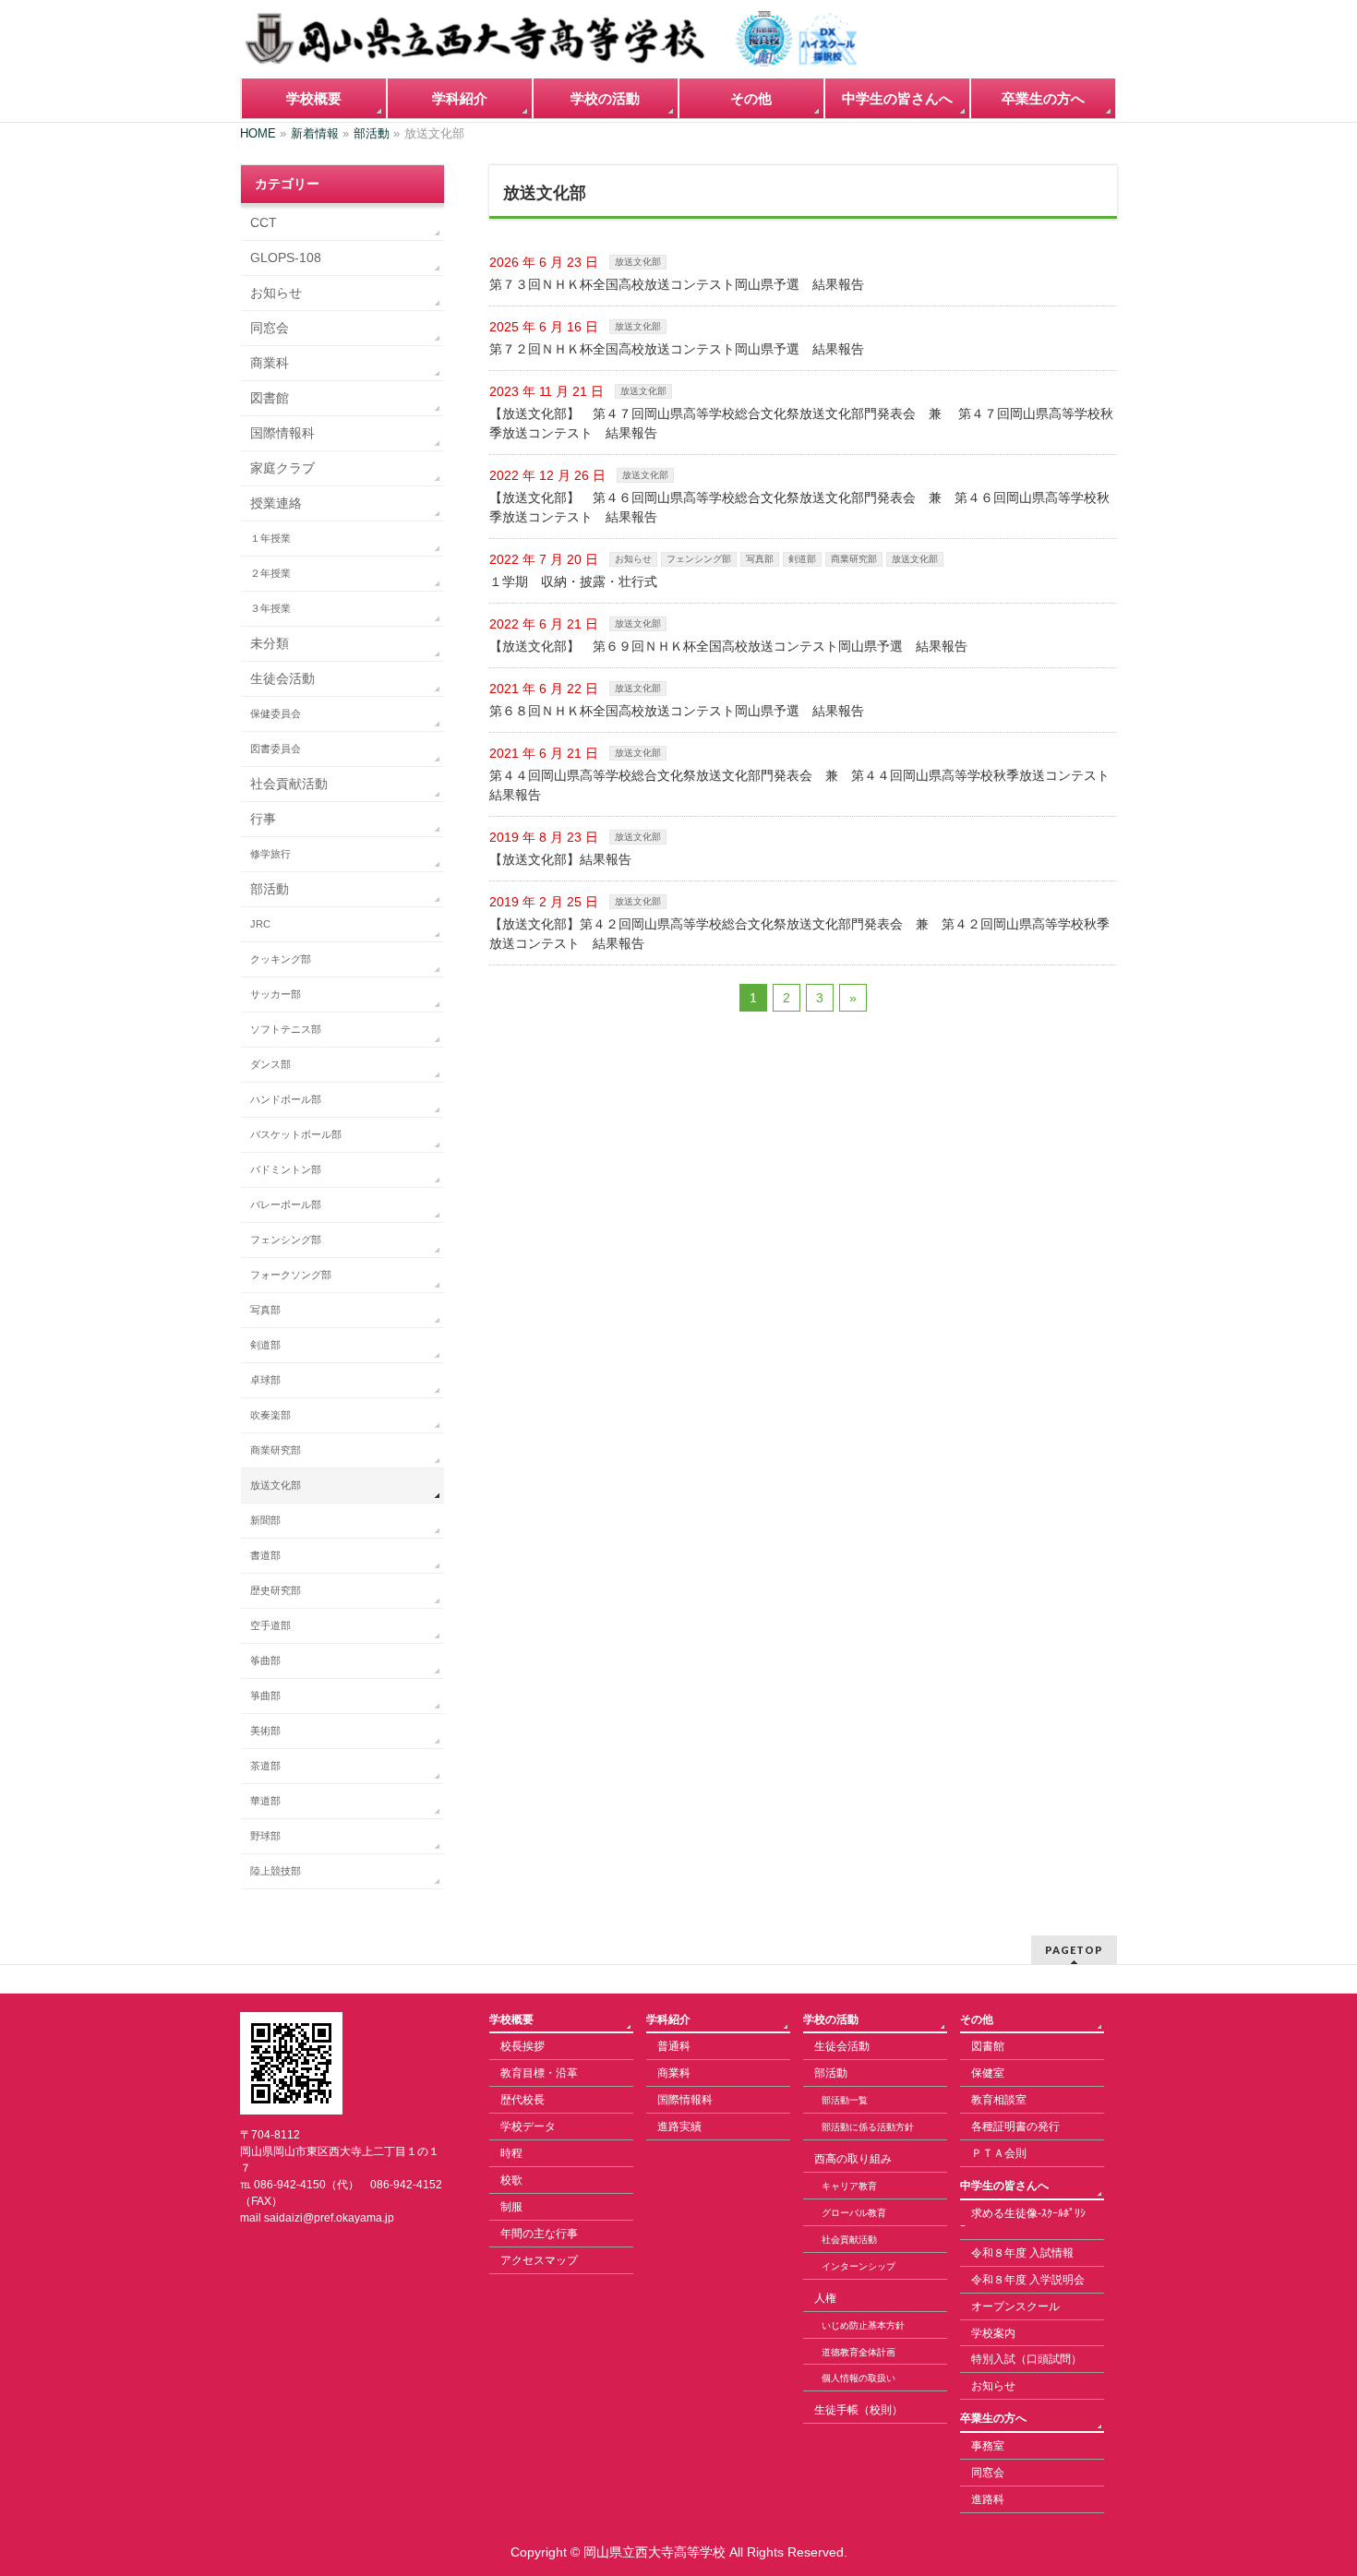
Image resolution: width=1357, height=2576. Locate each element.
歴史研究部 (276, 1590)
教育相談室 (999, 2100)
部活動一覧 (845, 2100)
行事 (263, 819)
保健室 (988, 2073)
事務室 (988, 2446)
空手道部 (270, 1625)
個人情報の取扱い (859, 2378)
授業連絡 (276, 503)
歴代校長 (522, 2100)
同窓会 (270, 328)
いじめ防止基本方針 (863, 2325)
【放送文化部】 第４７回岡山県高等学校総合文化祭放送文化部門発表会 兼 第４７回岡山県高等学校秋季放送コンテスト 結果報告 (801, 423)
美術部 (265, 1731)
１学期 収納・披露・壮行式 (573, 581)
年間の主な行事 (539, 2234)
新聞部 (265, 1520)
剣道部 (802, 559)
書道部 (265, 1555)
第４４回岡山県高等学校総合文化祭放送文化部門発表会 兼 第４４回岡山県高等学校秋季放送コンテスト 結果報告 (803, 785)
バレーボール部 (286, 1204)
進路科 (988, 2499)
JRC (260, 924)
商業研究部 (854, 559)
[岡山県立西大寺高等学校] (548, 46)
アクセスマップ (539, 2260)
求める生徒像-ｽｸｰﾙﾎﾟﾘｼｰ (1023, 2220)
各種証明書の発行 (1015, 2127)
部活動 (270, 889)
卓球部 (265, 1380)
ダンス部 (270, 1064)
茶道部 (265, 1766)
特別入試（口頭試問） (1027, 2359)
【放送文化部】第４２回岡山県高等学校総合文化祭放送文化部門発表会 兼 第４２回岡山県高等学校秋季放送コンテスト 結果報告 (799, 934)
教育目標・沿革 (539, 2073)
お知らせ (633, 559)
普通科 (674, 2046)
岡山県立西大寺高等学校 (654, 2552)
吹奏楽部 (270, 1415)
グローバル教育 (854, 2213)
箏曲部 (265, 1695)
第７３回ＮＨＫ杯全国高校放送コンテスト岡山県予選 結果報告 (677, 284)
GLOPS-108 (286, 258)
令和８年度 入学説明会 (1028, 2280)
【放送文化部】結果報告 (560, 859)
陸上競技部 (276, 1871)
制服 (511, 2207)
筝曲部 (265, 1660)
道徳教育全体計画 (859, 2352)
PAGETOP (1074, 1950)
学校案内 (993, 2333)
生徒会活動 (282, 678)
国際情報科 (282, 433)
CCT (264, 222)
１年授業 (270, 538)
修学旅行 (270, 854)
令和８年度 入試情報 (1022, 2253)
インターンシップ (859, 2266)
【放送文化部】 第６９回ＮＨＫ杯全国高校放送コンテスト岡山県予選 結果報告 (728, 646)
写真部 (760, 559)
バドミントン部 (286, 1169)
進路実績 (679, 2127)
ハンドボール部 (286, 1099)
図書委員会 (276, 749)
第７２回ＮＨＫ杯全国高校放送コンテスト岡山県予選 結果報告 (677, 349)
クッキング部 (281, 959)
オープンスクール (1015, 2306)
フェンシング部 (699, 559)
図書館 (270, 398)
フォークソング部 (291, 1275)
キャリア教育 (849, 2186)
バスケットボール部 (296, 1134)
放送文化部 (638, 262)
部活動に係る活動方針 (868, 2127)
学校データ (528, 2127)
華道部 (265, 1801)
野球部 (265, 1836)
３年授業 (270, 608)
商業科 (270, 363)
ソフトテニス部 (286, 1029)
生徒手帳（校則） (859, 2410)
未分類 (270, 643)
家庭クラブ (282, 468)
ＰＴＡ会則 (999, 2153)
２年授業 (270, 573)
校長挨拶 (522, 2046)
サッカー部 (276, 994)
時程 (511, 2153)
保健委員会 (276, 713)
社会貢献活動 (289, 784)
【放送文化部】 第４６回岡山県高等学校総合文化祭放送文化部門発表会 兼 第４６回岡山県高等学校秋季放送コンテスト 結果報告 (799, 507)
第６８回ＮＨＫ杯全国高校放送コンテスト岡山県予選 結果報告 (677, 711)
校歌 (511, 2180)
